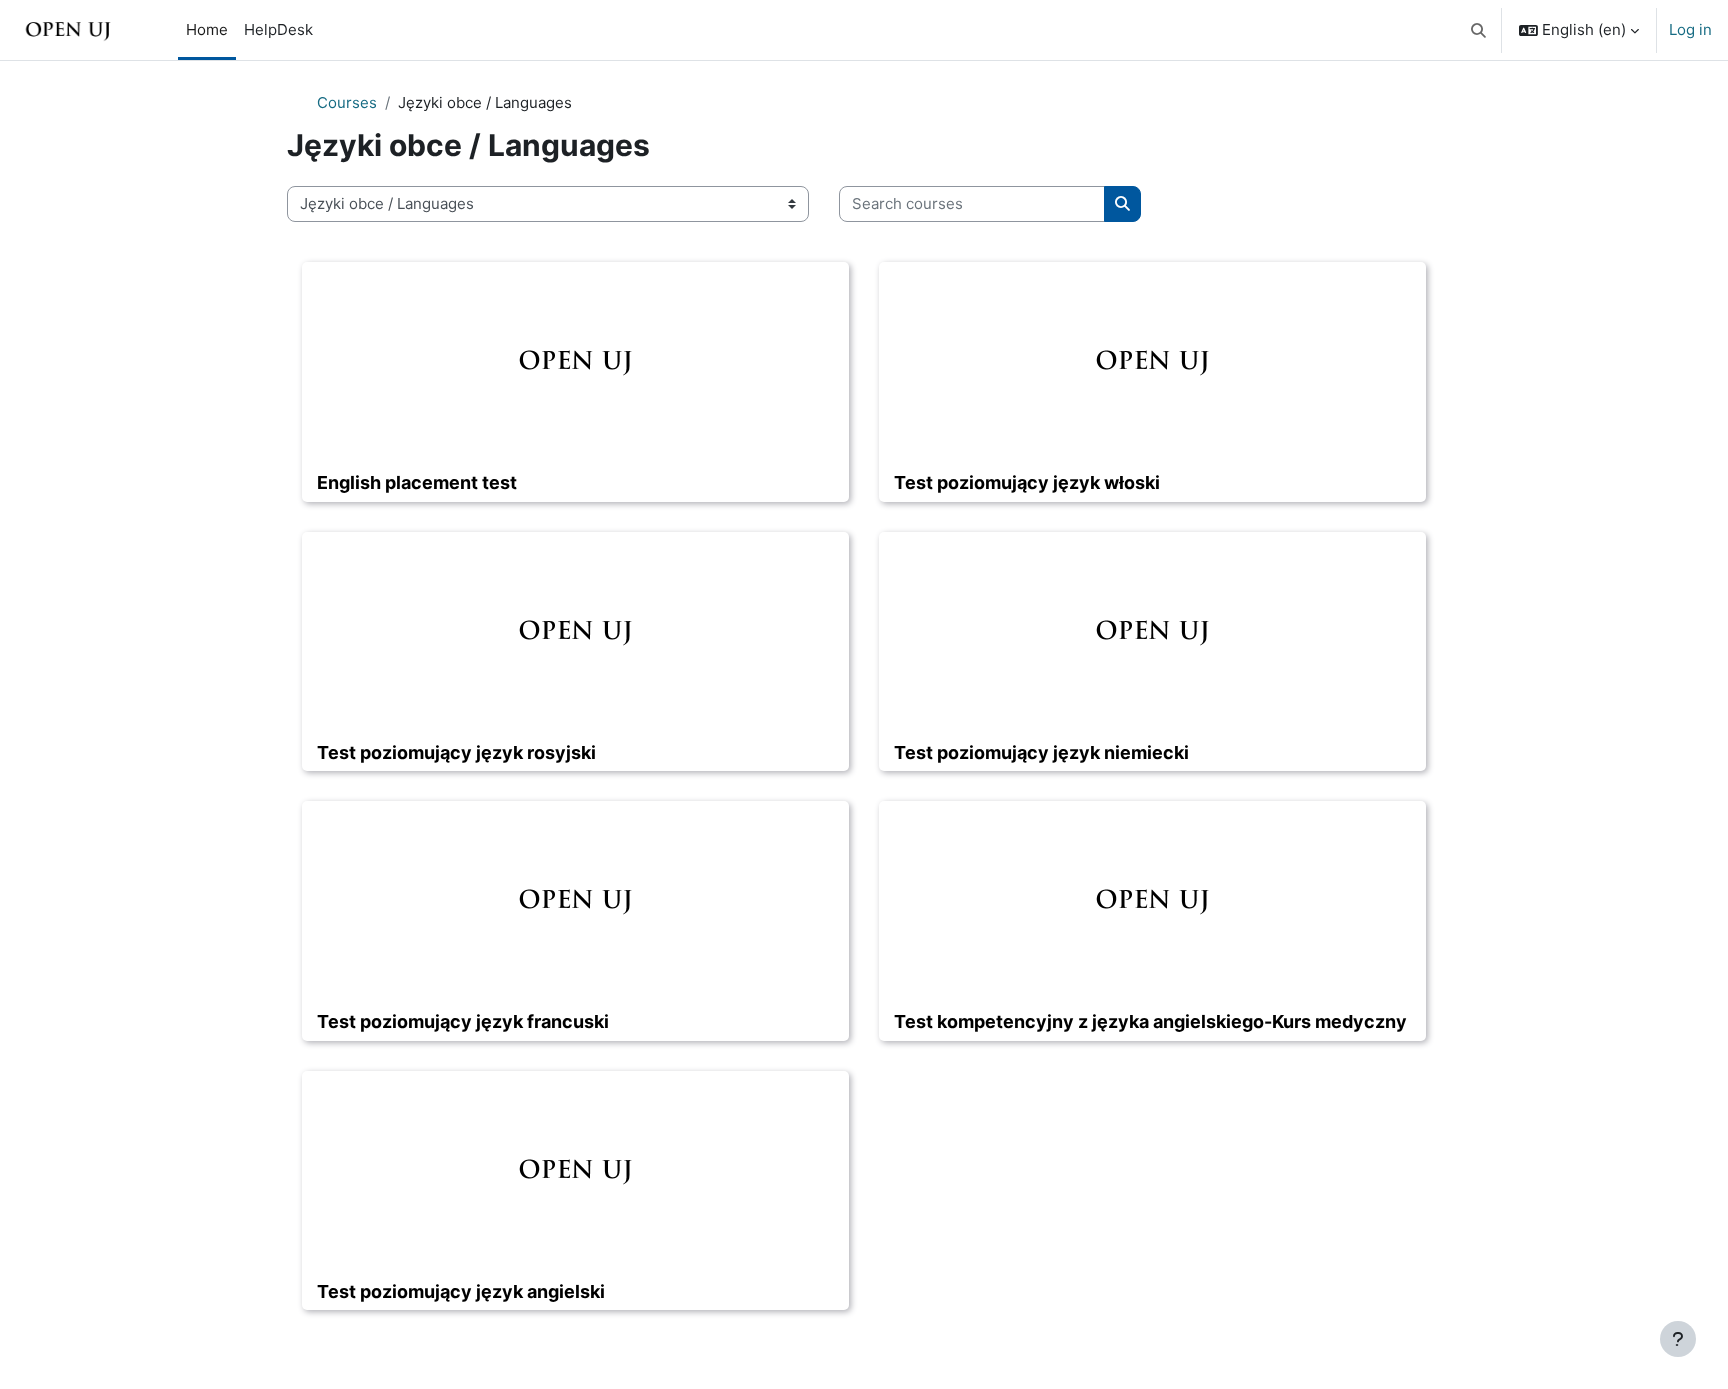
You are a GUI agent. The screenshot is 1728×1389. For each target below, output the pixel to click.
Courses (347, 102)
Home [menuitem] (207, 29)
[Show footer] (1678, 1339)
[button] (1479, 30)
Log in (1690, 29)
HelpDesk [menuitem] (278, 29)
